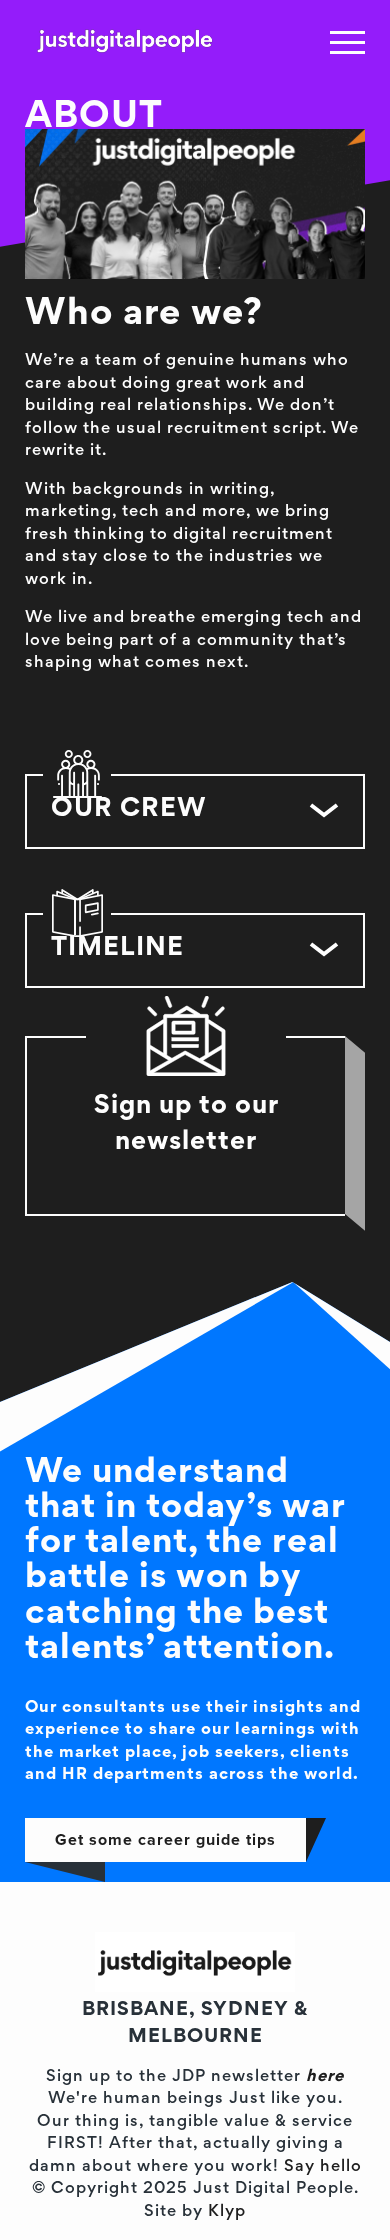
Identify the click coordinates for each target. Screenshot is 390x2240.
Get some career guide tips (165, 1840)
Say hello (323, 2167)
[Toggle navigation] (347, 42)
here (325, 2077)
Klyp (227, 2212)
